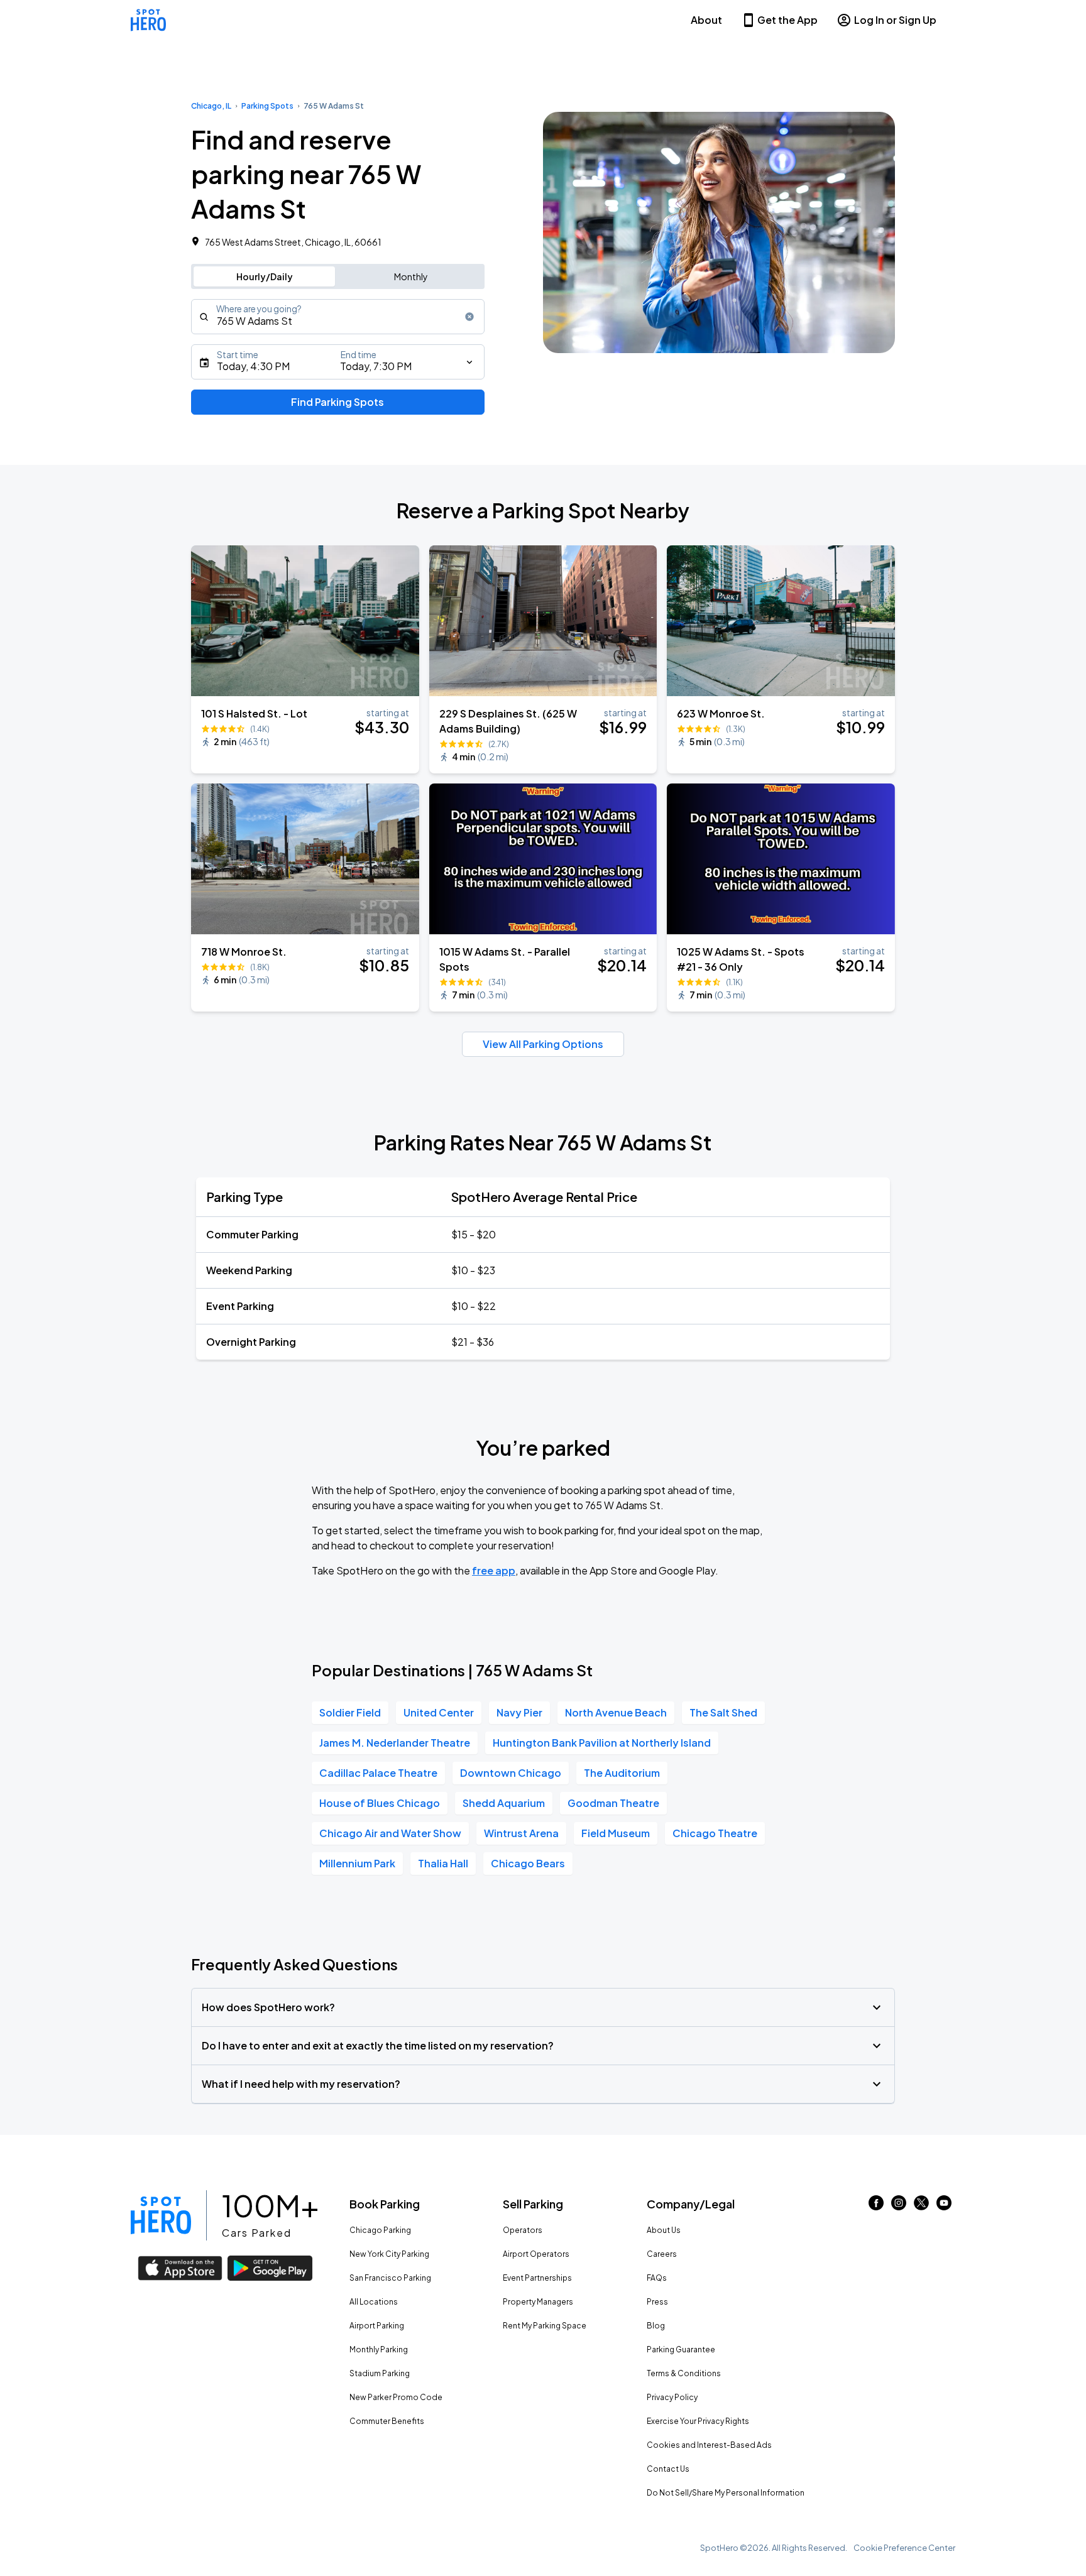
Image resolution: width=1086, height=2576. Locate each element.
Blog (656, 2326)
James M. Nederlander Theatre (395, 1743)
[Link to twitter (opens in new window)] (921, 2206)
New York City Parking (389, 2254)
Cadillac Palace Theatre (378, 1773)
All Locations (374, 2302)
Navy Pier (519, 1712)
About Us (664, 2230)
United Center (439, 1712)
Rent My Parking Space (545, 2326)
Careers (662, 2254)
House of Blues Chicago (380, 1803)
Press (657, 2302)
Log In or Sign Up (895, 20)
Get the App (787, 20)
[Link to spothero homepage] (161, 2215)
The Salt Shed (723, 1712)
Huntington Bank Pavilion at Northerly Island (602, 1743)
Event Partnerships (537, 2278)
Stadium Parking (380, 2373)
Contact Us (668, 2469)
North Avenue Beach (616, 1712)
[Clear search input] (469, 317)
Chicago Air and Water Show (390, 1833)
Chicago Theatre (715, 1833)
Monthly (411, 276)
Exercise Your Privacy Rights (698, 2421)
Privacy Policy (672, 2397)
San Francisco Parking (390, 2278)
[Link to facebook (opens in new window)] (876, 2206)
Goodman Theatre (613, 1803)
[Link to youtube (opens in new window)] (944, 2206)
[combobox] (338, 317)
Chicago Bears (528, 1863)
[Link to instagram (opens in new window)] (899, 2206)
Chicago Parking (380, 2230)
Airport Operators (536, 2254)
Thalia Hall (443, 1863)
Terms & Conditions (684, 2373)
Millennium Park (357, 1863)
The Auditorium (622, 1773)
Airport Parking (377, 2326)
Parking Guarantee (681, 2350)
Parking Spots (267, 106)
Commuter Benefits (387, 2421)
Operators (523, 2230)
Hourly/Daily (265, 276)
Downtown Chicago (511, 1773)
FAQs (657, 2278)
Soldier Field (350, 1712)
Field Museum (616, 1833)
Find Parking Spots (337, 402)
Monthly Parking (379, 2350)
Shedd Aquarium (504, 1803)
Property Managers (538, 2302)
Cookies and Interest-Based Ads (709, 2445)
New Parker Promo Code (396, 2397)
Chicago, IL (211, 106)
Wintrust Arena (521, 1833)
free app (494, 1570)
